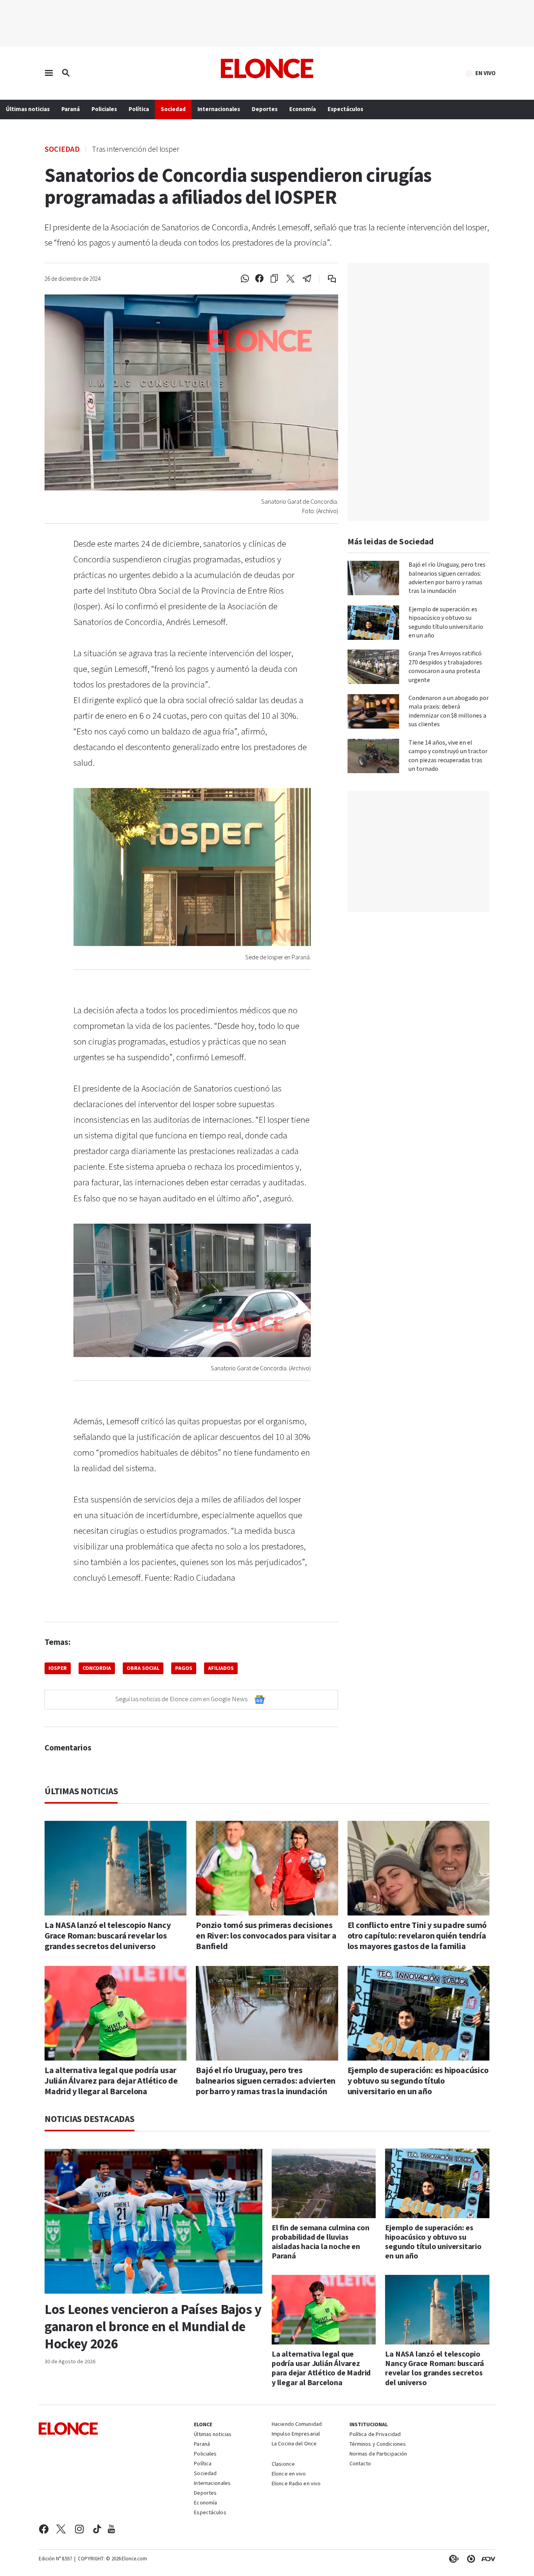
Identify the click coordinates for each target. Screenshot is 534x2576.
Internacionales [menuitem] (219, 109)
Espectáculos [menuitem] (345, 109)
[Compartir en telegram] (307, 279)
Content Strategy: (452, 2559)
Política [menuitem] (139, 109)
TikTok (97, 2529)
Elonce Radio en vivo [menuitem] (296, 2484)
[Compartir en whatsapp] (245, 279)
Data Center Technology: (469, 2559)
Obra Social (143, 1668)
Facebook (44, 2529)
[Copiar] (274, 279)
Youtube (111, 2529)
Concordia (97, 1668)
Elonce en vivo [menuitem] (289, 2474)
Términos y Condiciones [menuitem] (378, 2445)
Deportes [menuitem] (265, 109)
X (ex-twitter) (61, 2529)
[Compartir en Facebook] (259, 279)
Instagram (80, 2529)
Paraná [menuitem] (71, 109)
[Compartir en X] (290, 279)
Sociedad (62, 149)
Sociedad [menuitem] (173, 109)
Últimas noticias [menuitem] (28, 109)
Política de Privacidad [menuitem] (375, 2435)
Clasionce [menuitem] (283, 2464)
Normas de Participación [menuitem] (378, 2454)
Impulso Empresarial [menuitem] (296, 2434)
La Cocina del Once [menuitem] (294, 2444)
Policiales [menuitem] (104, 109)
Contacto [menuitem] (360, 2464)
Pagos (184, 1668)
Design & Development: (487, 2559)
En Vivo (486, 74)
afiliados (221, 1668)
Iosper (58, 1668)
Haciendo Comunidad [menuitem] (297, 2425)
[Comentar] (327, 279)
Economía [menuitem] (303, 109)
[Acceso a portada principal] (267, 68)
